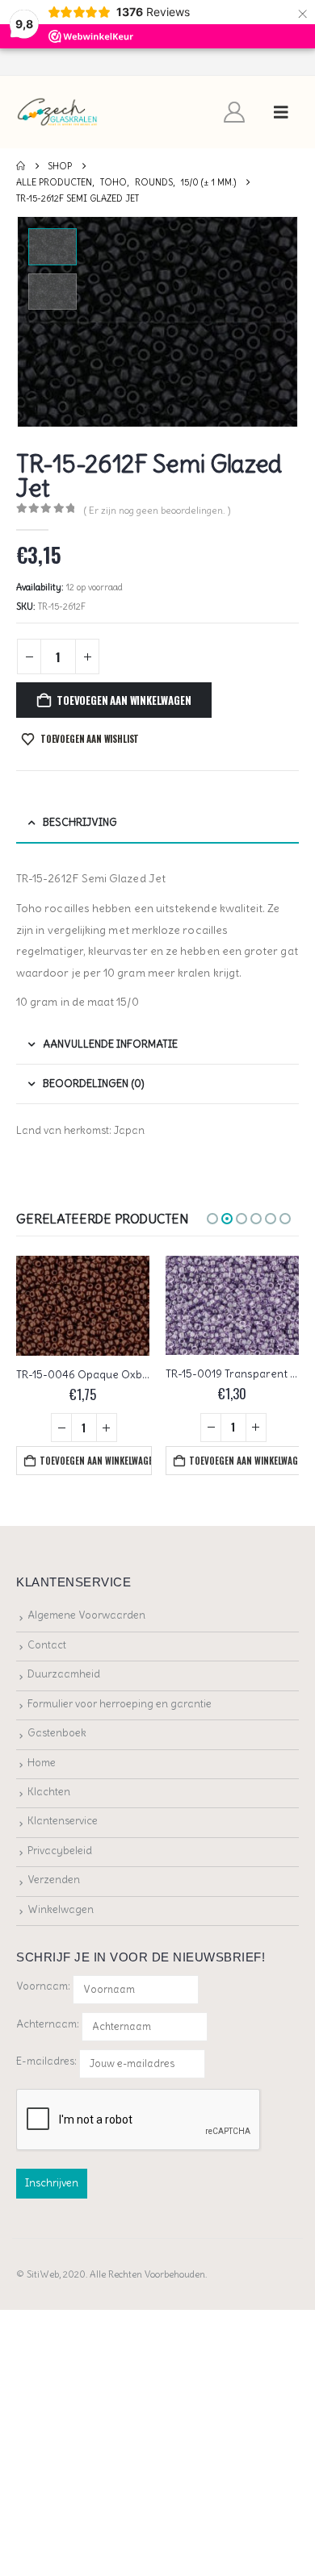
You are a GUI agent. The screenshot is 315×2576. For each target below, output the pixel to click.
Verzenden (54, 1880)
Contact (47, 1644)
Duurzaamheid (64, 1674)
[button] (281, 112)
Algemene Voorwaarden (86, 1615)
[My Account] (235, 112)
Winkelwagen (61, 1909)
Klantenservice (63, 1821)
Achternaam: (48, 2023)
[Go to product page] (83, 1305)
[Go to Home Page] (21, 166)
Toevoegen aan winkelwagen (124, 700)
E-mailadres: (48, 2060)
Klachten (49, 1792)
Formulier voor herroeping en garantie (120, 1703)
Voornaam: (43, 1986)
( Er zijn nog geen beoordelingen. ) (157, 510)
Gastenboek (57, 1733)
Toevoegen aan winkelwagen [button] (95, 1461)
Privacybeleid (60, 1851)
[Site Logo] (58, 113)
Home (42, 1762)
